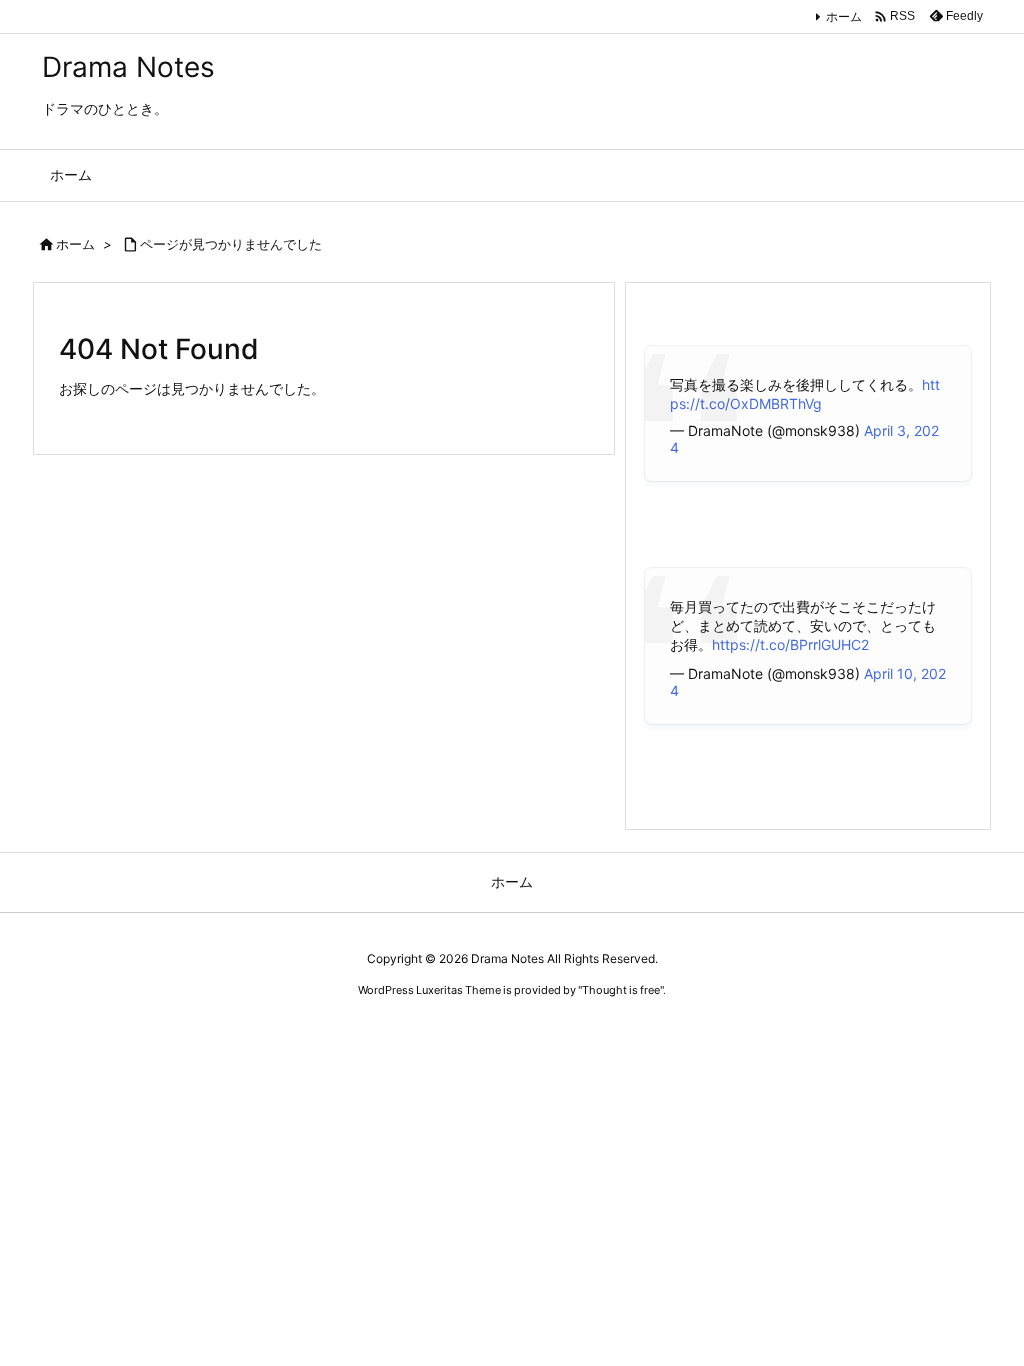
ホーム (844, 16)
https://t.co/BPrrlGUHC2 (790, 644)
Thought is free (621, 990)
